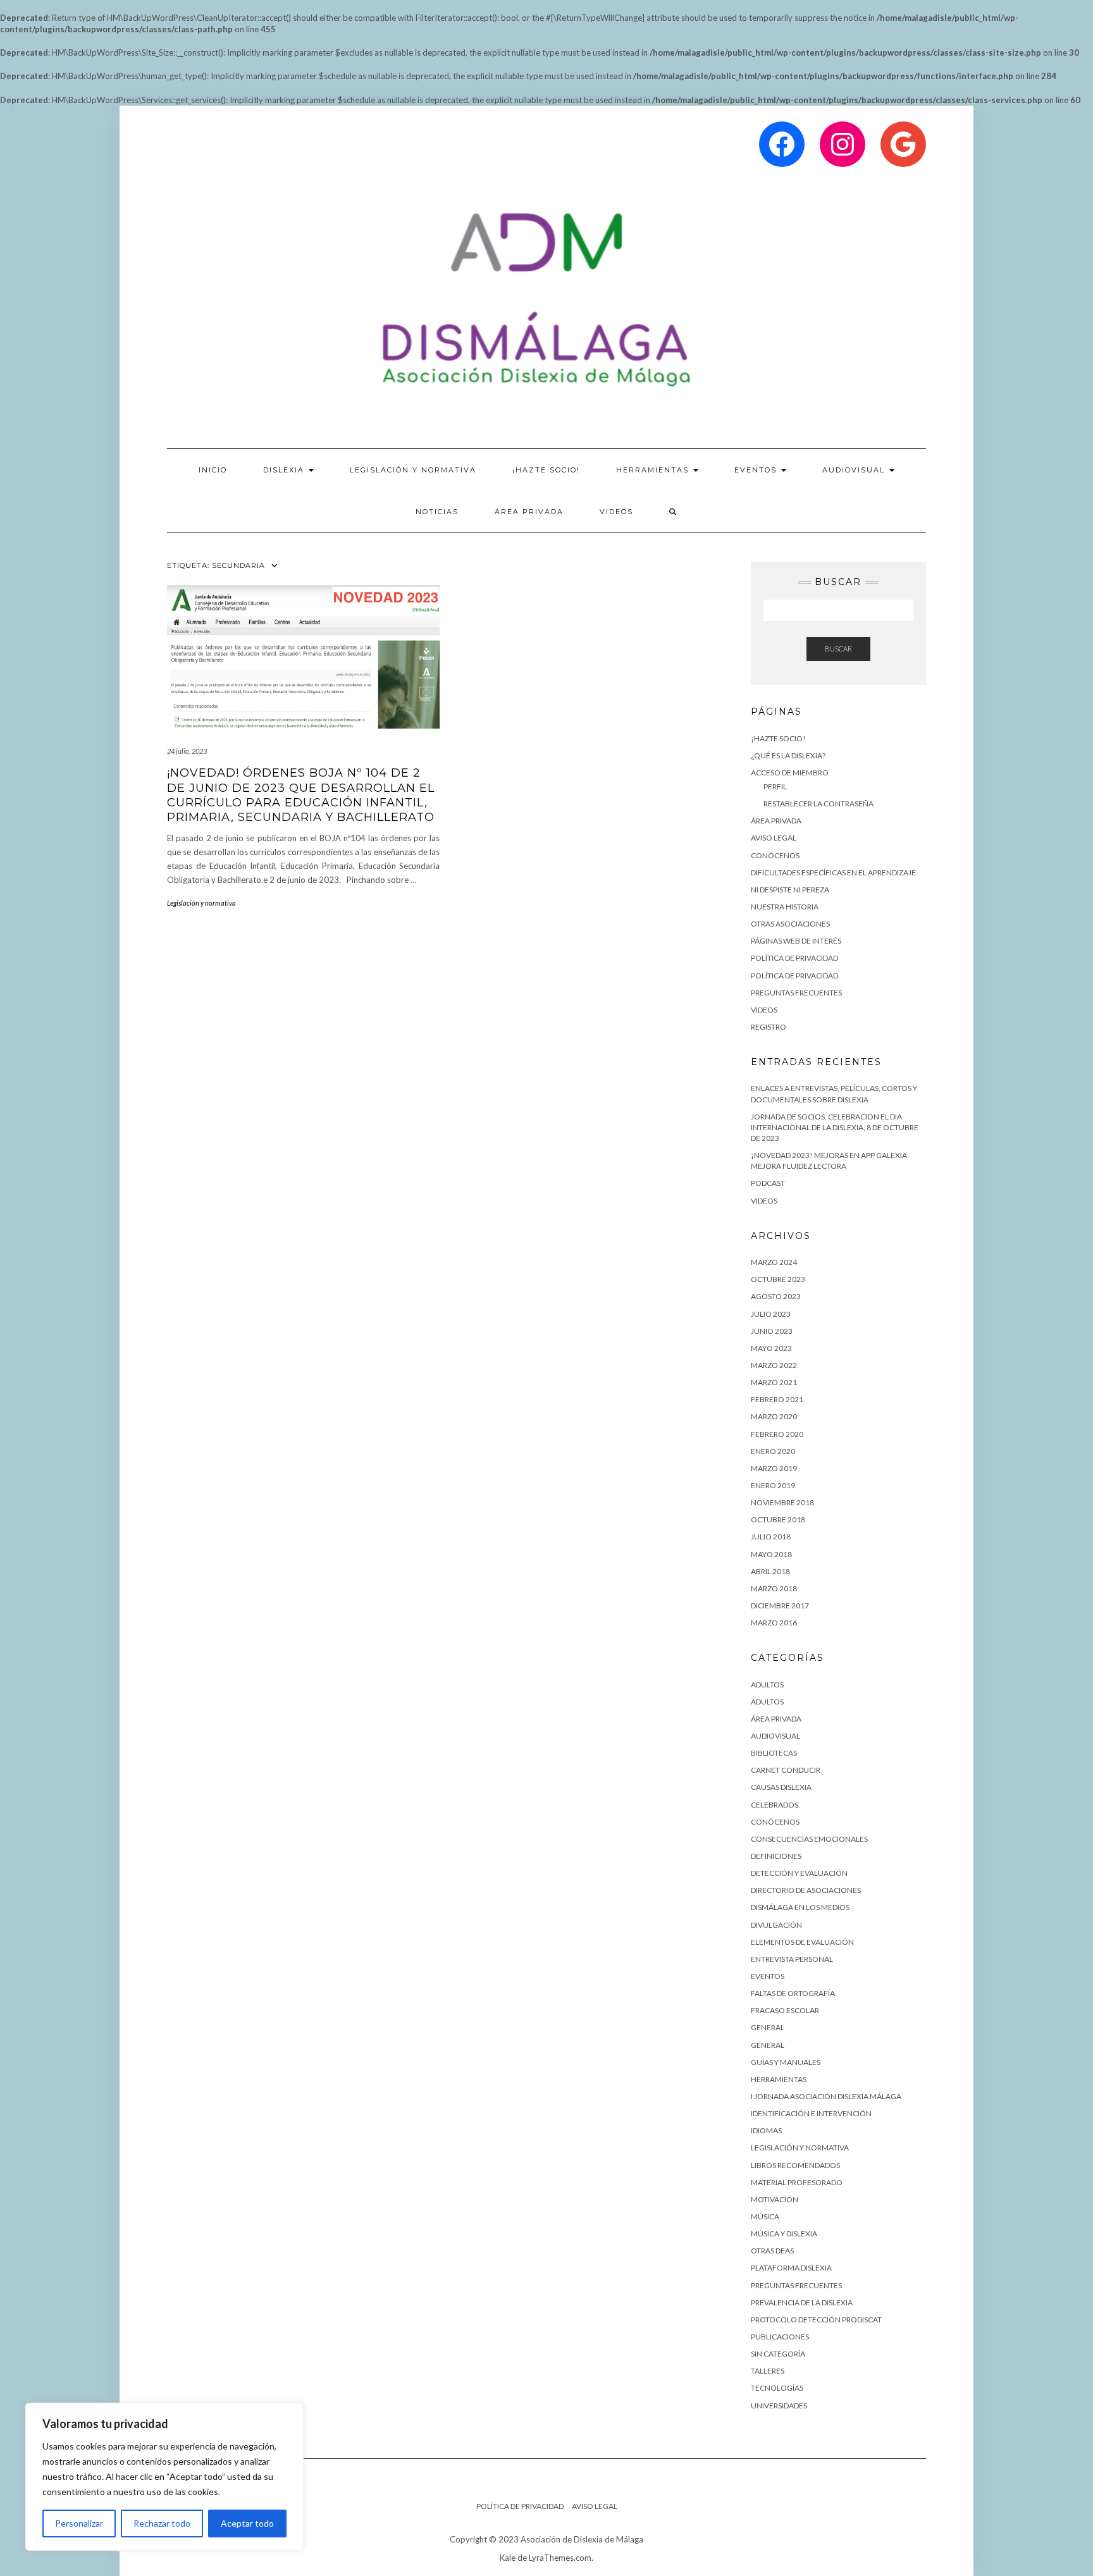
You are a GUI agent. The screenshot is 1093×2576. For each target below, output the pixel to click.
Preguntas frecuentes (796, 2285)
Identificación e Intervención (811, 2113)
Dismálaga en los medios (800, 1907)
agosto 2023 (776, 1296)
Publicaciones (780, 2337)
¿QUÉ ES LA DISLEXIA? (788, 755)
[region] (164, 2477)
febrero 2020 (777, 1434)
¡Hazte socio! (546, 470)
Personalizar (79, 2523)
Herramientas (779, 2079)
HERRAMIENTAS (654, 470)
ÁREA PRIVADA (529, 512)
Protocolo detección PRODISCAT (816, 2320)
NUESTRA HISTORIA (785, 907)
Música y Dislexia (784, 2234)
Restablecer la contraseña (818, 804)
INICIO (213, 470)
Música (765, 2216)
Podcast (768, 1183)
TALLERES (768, 2371)
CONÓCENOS (775, 855)
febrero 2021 (777, 1399)
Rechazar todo (162, 2523)
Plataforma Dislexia (791, 2268)
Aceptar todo (247, 2523)
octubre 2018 (778, 1519)
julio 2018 (771, 1537)
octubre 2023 (778, 1279)
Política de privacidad (794, 958)
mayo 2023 (771, 1348)
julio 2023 (771, 1314)
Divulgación (776, 1925)
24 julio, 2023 (187, 751)
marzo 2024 (774, 1262)
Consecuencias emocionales (809, 1839)
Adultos (767, 1702)
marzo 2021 (774, 1382)
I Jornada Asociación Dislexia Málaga (826, 2096)
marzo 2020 (774, 1416)
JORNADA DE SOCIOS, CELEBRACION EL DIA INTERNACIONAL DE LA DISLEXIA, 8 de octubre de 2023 (835, 1127)
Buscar (838, 649)
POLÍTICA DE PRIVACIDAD (794, 976)
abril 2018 (770, 1571)
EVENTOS (757, 470)
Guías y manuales (786, 2062)
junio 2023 (772, 1331)
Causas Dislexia (781, 1787)
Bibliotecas (774, 1753)
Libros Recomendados (795, 2165)
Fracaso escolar (785, 2010)
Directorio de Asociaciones (806, 1890)
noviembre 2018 (782, 1502)
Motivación (775, 2199)
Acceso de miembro (790, 773)
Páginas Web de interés (796, 941)
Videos (616, 512)
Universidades (779, 2406)
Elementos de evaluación (802, 1942)
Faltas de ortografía (793, 1993)
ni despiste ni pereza (790, 890)
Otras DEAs (772, 2251)
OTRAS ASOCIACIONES (790, 924)
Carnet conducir (786, 1770)
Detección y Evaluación (799, 1873)
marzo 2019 (774, 1468)
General (768, 2027)
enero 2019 (773, 1485)
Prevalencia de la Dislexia (802, 2302)
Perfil (775, 786)
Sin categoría (778, 2354)
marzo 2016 (774, 1623)
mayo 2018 (771, 1554)
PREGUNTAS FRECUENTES (796, 993)
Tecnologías (777, 2388)
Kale (508, 2558)
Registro (769, 1027)
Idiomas (766, 2130)
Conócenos (775, 1822)
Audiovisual (855, 470)
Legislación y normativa (201, 903)
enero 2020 (773, 1451)
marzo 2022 (774, 1365)
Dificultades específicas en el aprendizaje (833, 872)
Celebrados (775, 1805)
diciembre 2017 (780, 1605)
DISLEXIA (285, 470)
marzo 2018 (774, 1588)
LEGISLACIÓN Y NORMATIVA (413, 470)
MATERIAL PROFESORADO (797, 2182)
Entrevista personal (792, 1959)
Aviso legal (774, 838)
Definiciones (776, 1856)
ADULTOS (767, 1685)
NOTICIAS (437, 512)
